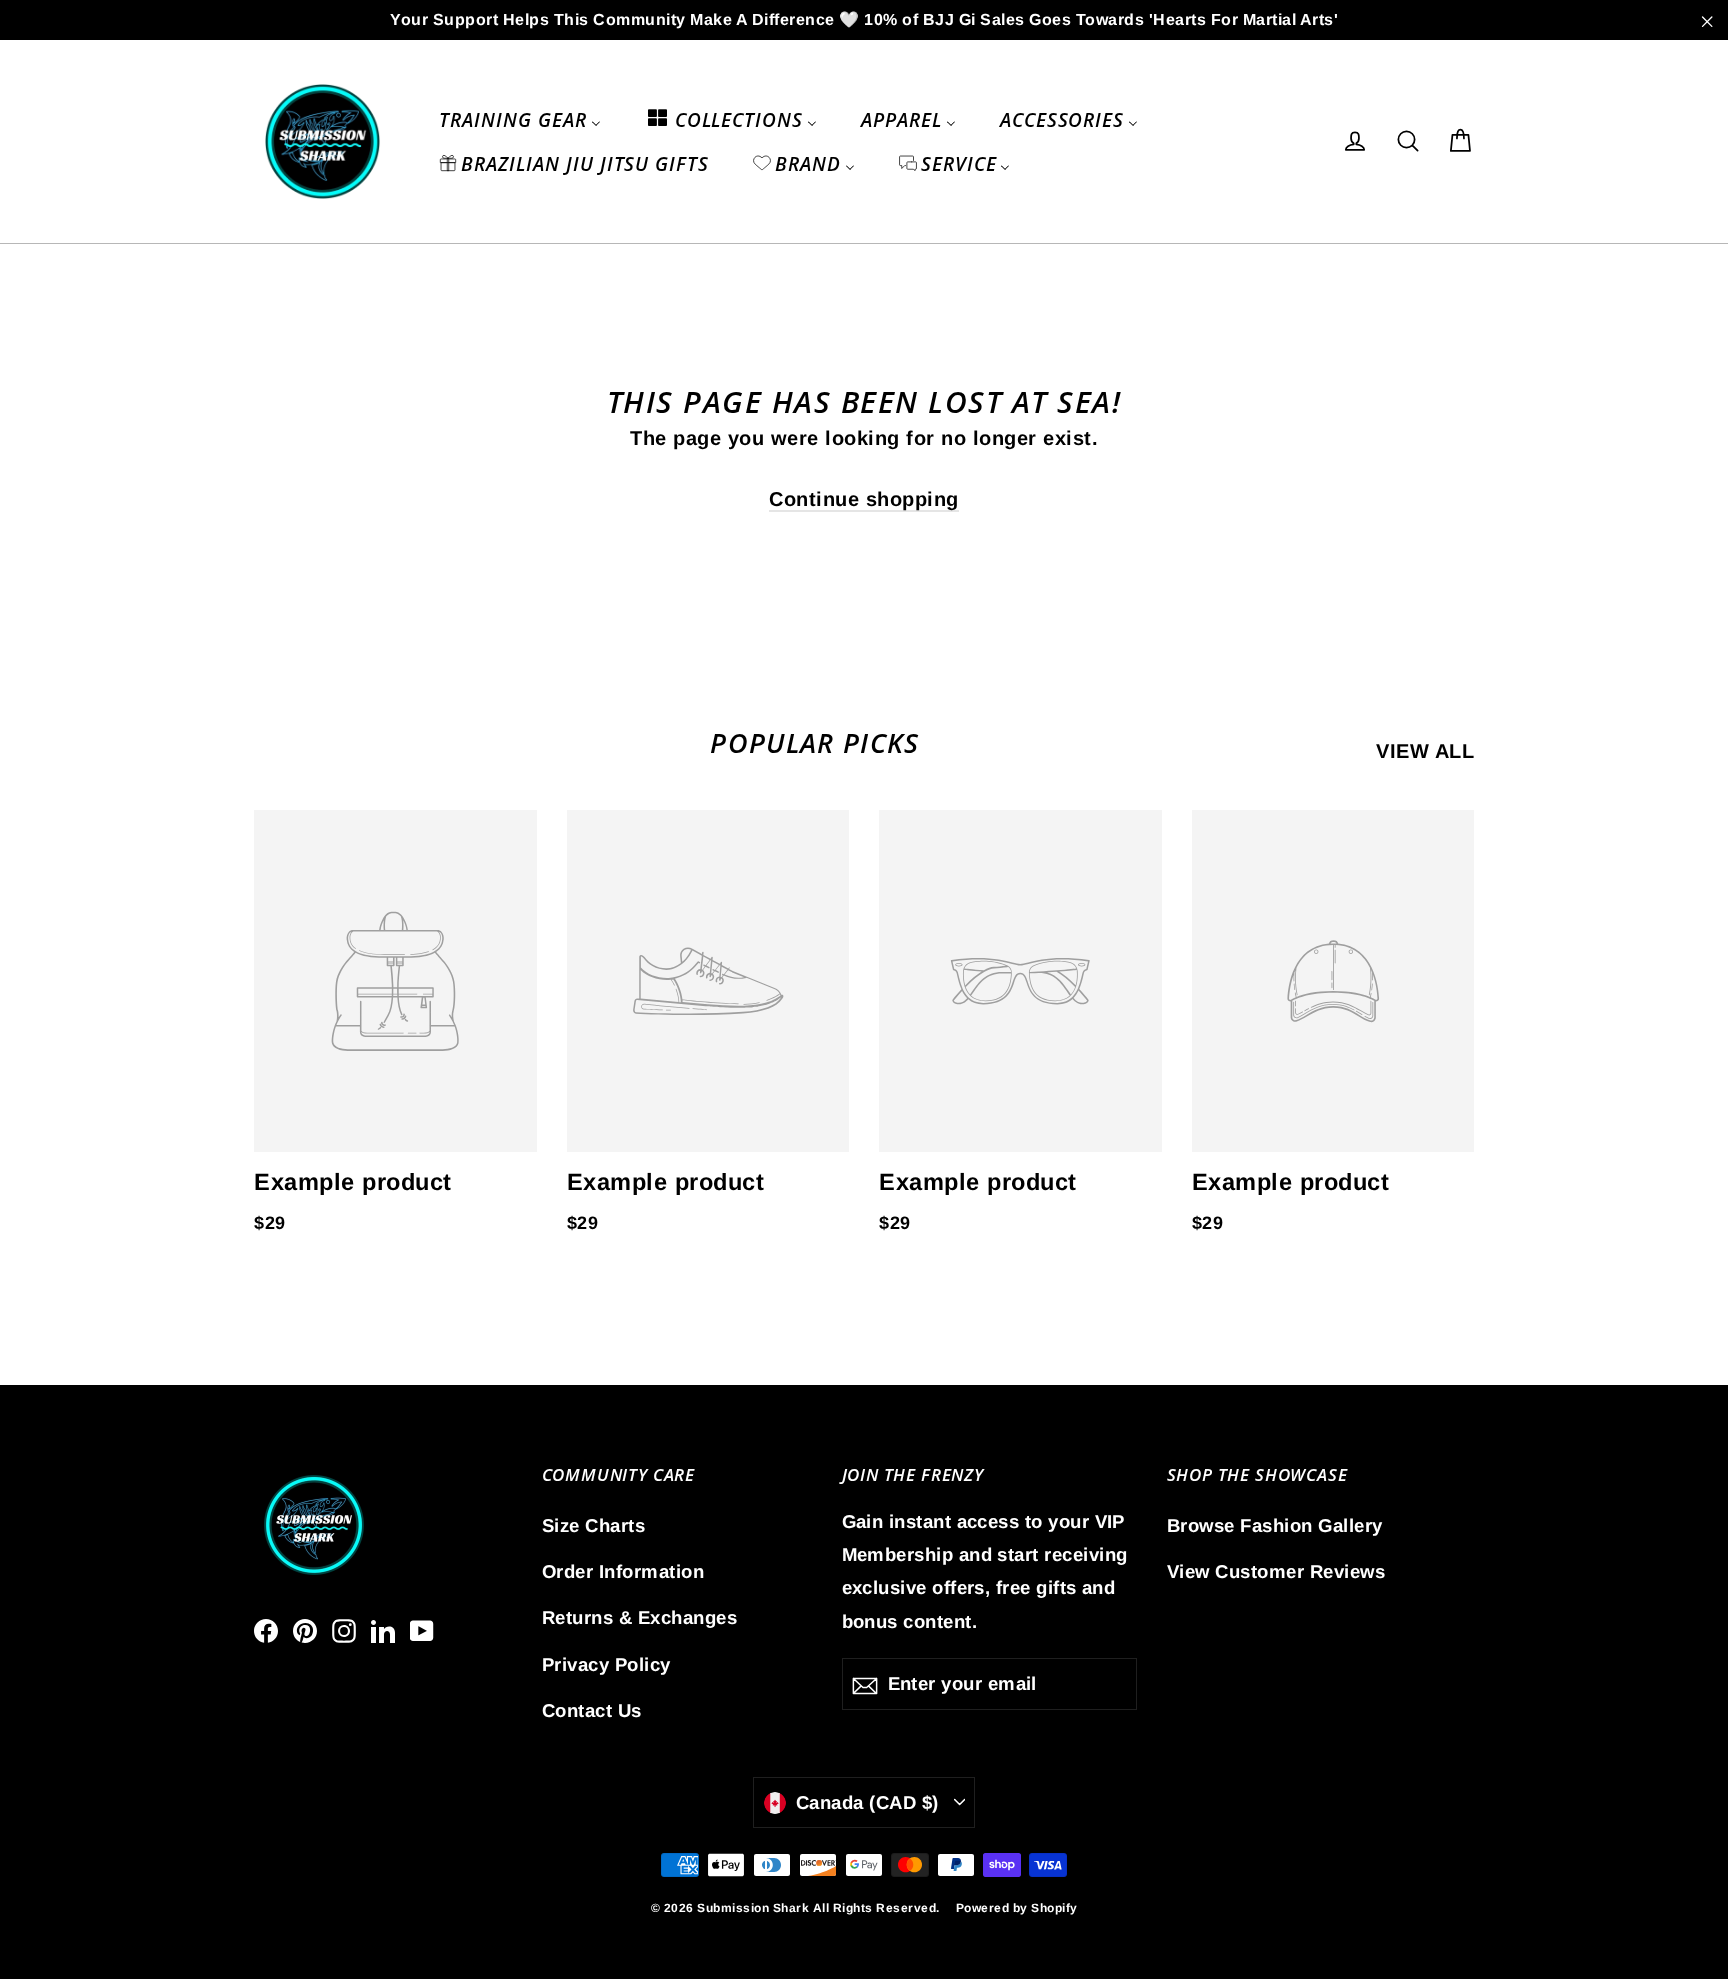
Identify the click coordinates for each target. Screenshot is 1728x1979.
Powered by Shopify (1017, 1908)
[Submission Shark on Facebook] (266, 1629)
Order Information (623, 1571)
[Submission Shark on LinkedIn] (383, 1629)
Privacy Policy (606, 1664)
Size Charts (594, 1525)
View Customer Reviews (1276, 1571)
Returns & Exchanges (640, 1617)
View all (1425, 751)
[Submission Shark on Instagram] (344, 1629)
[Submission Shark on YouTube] (422, 1629)
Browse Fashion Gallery (1275, 1525)
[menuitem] (519, 119)
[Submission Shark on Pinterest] (305, 1629)
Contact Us (592, 1710)
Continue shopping (864, 499)
